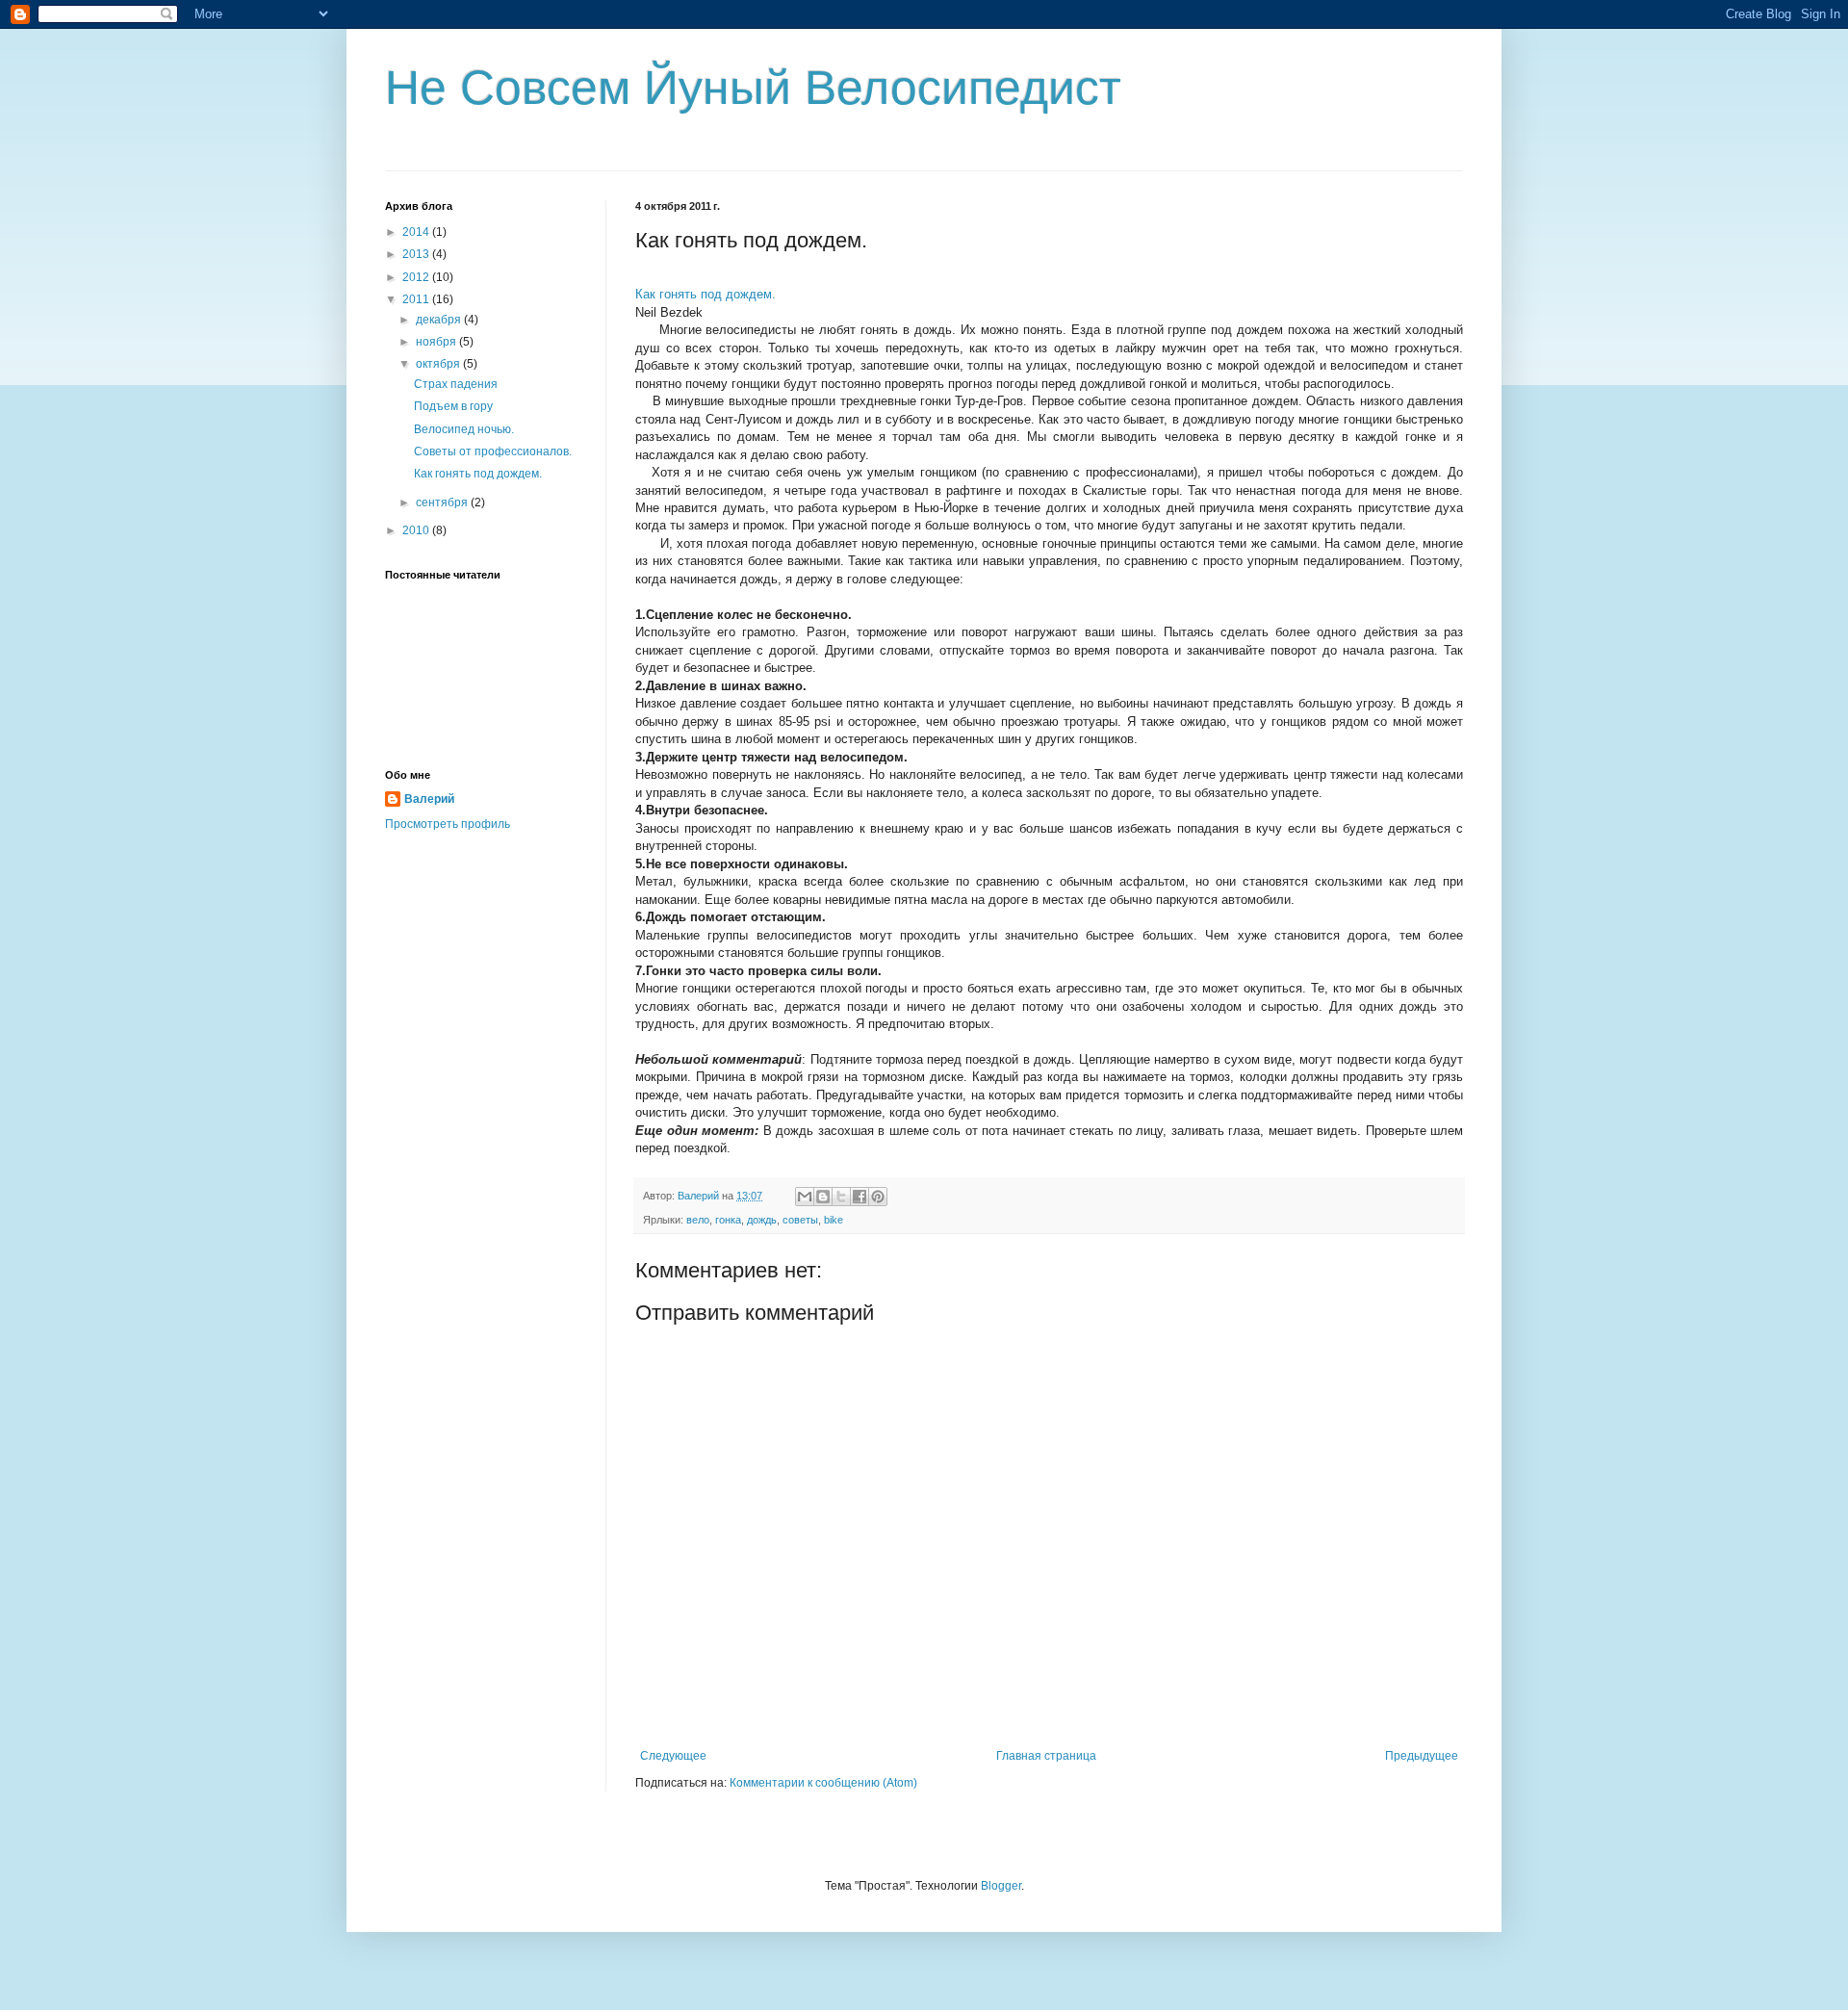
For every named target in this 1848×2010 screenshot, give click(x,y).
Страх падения (456, 384)
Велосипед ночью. (464, 429)
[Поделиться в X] (841, 1197)
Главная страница (1046, 1756)
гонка (728, 1220)
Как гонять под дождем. (478, 474)
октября (439, 364)
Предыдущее (1422, 1756)
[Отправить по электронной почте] (805, 1197)
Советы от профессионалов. (493, 451)
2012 (417, 277)
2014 (417, 232)
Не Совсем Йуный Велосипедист (753, 88)
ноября (437, 342)
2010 (417, 530)
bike (834, 1220)
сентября (443, 502)
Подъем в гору (453, 406)
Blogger (1001, 1886)
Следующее (673, 1756)
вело (698, 1220)
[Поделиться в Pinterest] (878, 1197)
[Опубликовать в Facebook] (860, 1197)
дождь (762, 1220)
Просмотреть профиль (448, 824)
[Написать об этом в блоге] (823, 1197)
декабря (440, 320)
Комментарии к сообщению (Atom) (823, 1783)
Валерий (429, 799)
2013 (417, 254)
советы (800, 1220)
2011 (417, 299)
